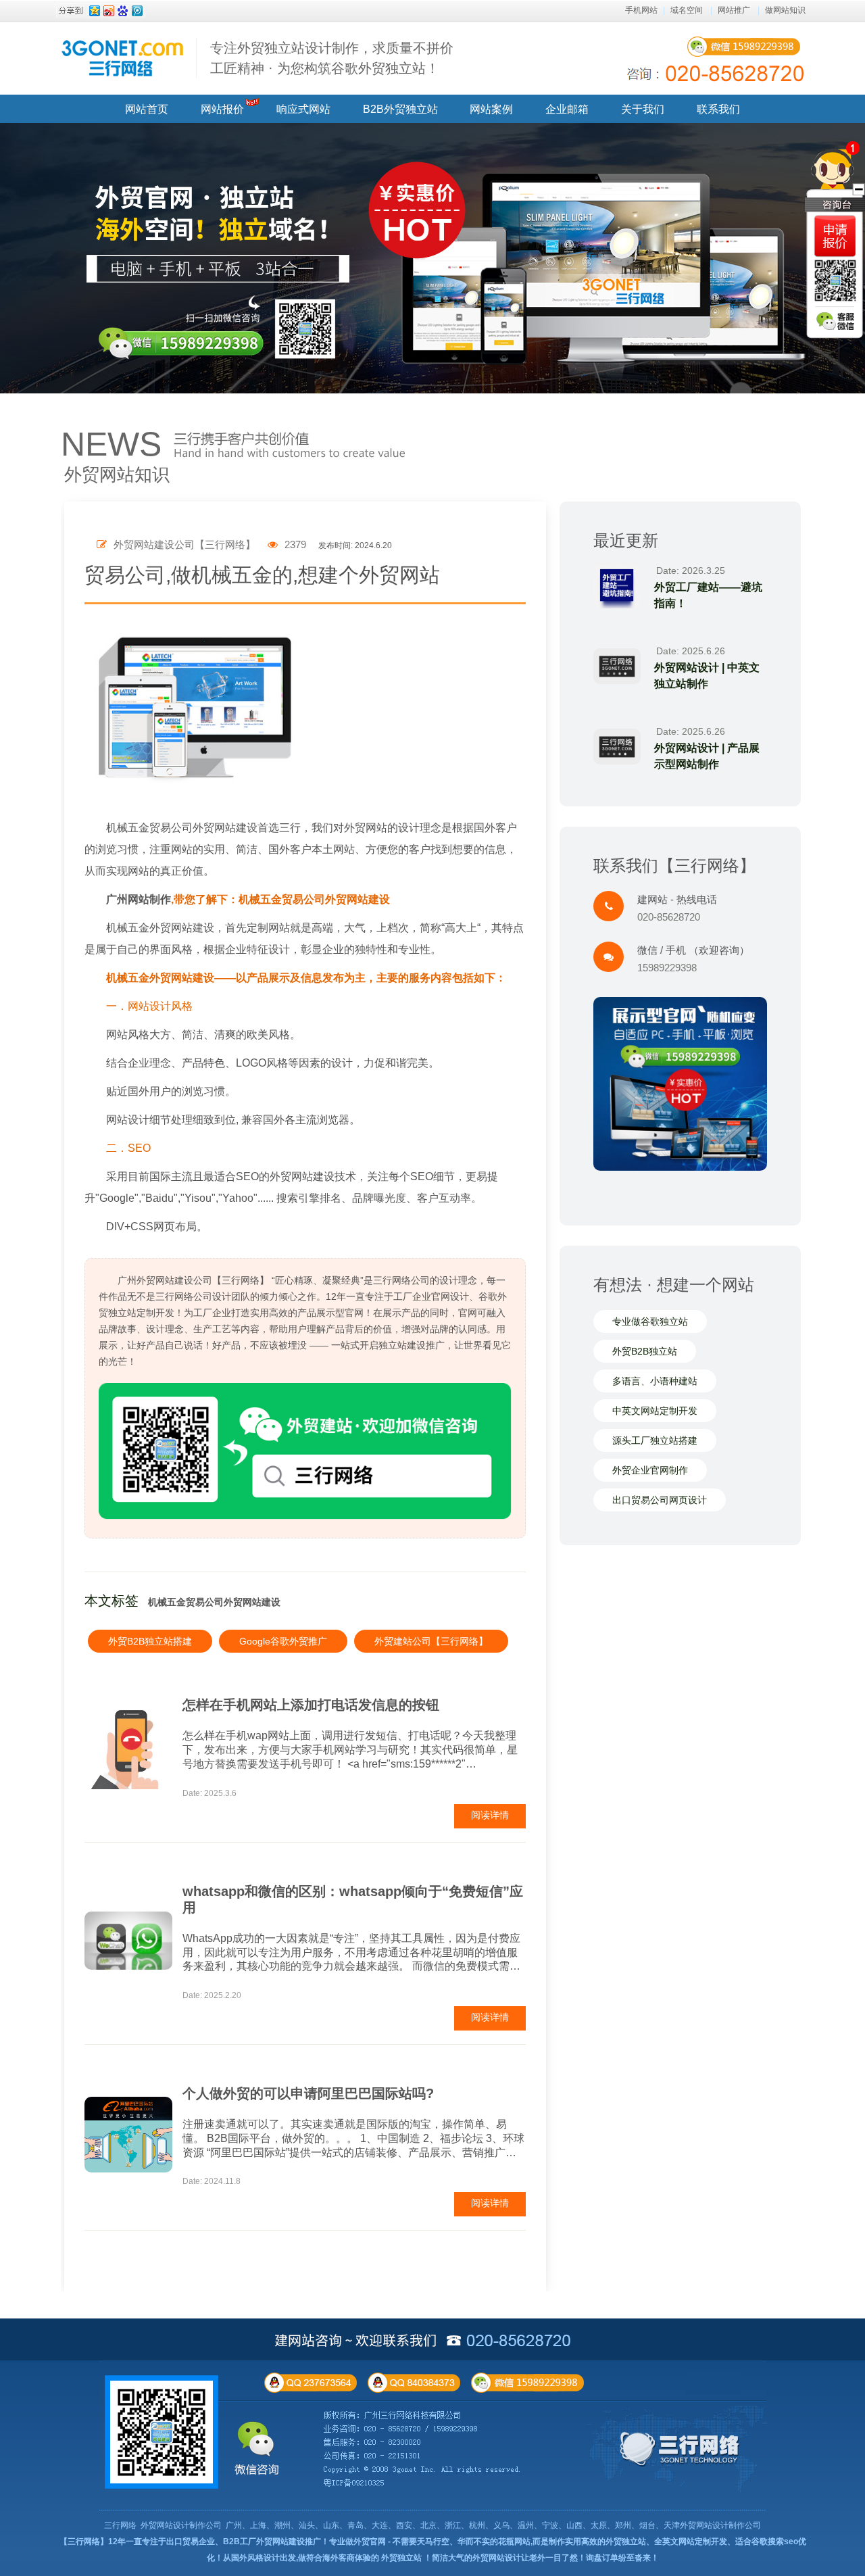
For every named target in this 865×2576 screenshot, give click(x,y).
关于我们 (643, 109)
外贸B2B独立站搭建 (150, 1641)
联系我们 (718, 109)
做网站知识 (785, 10)
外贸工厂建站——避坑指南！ (708, 595)
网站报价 (222, 109)
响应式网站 (303, 109)
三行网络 (120, 2525)
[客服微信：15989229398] (835, 321)
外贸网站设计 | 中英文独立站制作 (707, 676)
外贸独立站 (401, 2558)
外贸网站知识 (117, 475)
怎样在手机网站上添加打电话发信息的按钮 (311, 1705)
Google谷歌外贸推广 (283, 1641)
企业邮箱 (567, 109)
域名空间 (687, 10)
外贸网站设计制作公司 (181, 2525)
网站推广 (734, 10)
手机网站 (641, 10)
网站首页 (147, 109)
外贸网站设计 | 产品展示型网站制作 (707, 756)
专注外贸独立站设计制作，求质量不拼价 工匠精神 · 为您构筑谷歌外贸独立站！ (332, 58)
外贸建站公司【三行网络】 (431, 1641)
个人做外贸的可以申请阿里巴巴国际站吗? (308, 2093)
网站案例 (491, 109)
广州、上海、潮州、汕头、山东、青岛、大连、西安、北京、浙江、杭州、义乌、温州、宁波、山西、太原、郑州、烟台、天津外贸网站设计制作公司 (493, 2525)
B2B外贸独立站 (400, 109)
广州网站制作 (139, 899)
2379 (294, 544)
